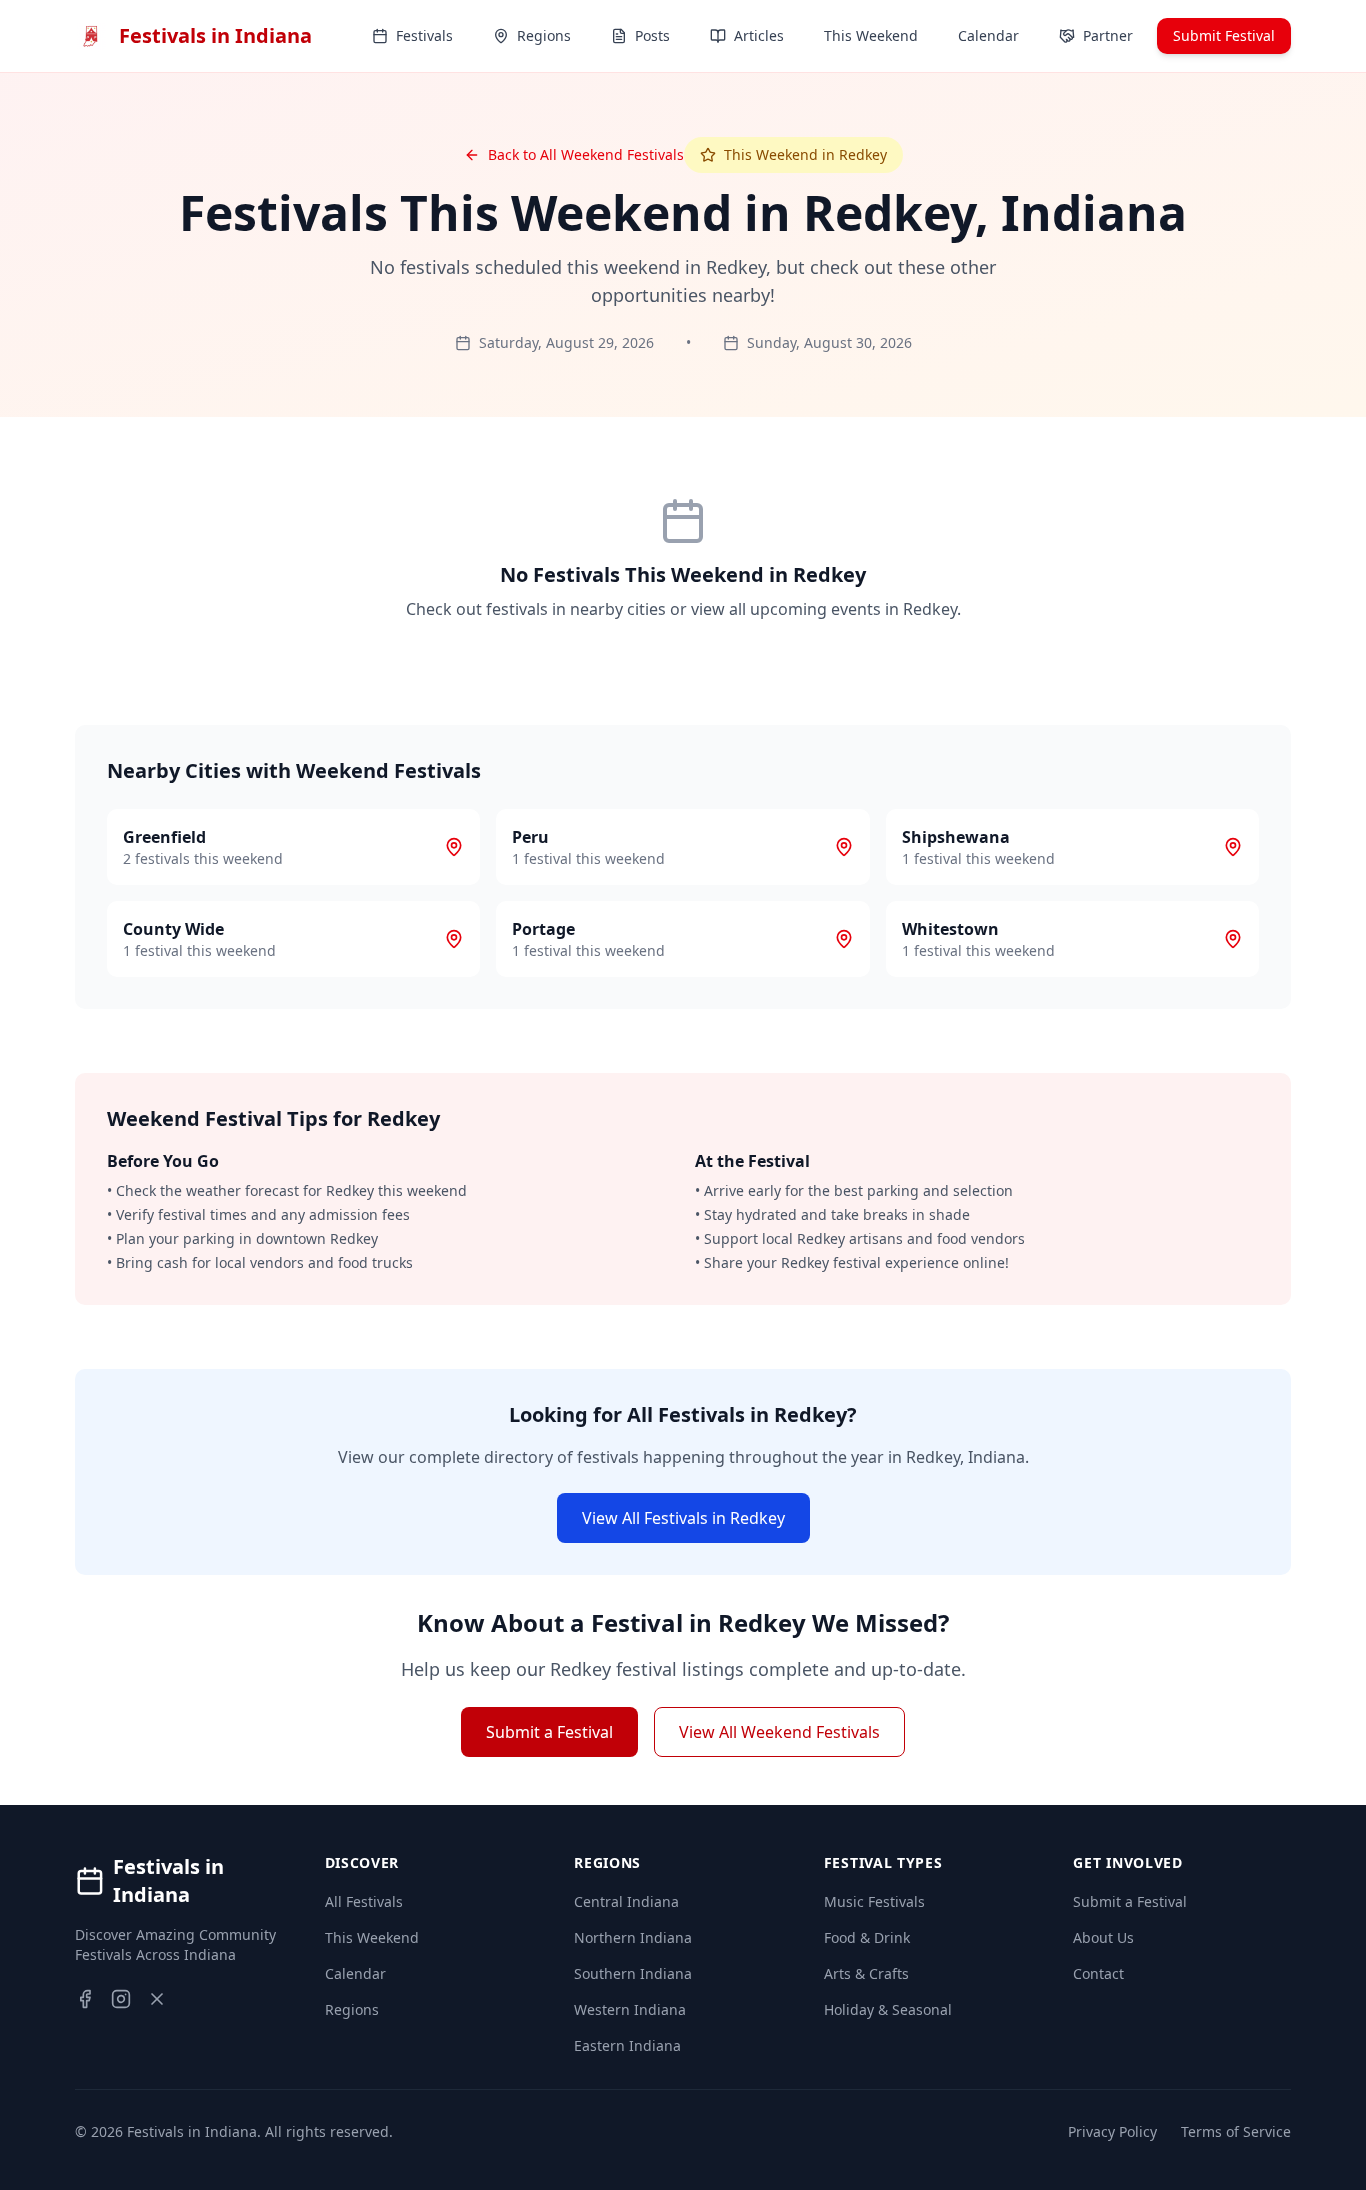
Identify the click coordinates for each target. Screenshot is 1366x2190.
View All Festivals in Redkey (683, 1518)
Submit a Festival (549, 1732)
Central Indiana (626, 1901)
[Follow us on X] (157, 1999)
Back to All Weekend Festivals (586, 154)
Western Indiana (630, 2009)
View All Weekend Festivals (779, 1732)
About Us (1103, 1937)
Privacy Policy (1112, 2131)
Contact (1098, 1973)
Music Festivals (874, 1901)
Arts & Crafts (866, 1973)
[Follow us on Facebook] (85, 1999)
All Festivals (364, 1901)
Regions (352, 2009)
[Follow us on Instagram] (121, 1999)
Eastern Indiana (627, 2045)
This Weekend (372, 1937)
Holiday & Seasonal (888, 2009)
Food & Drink (867, 1937)
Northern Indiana (633, 1937)
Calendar (355, 1973)
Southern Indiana (633, 1973)
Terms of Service (1236, 2131)
